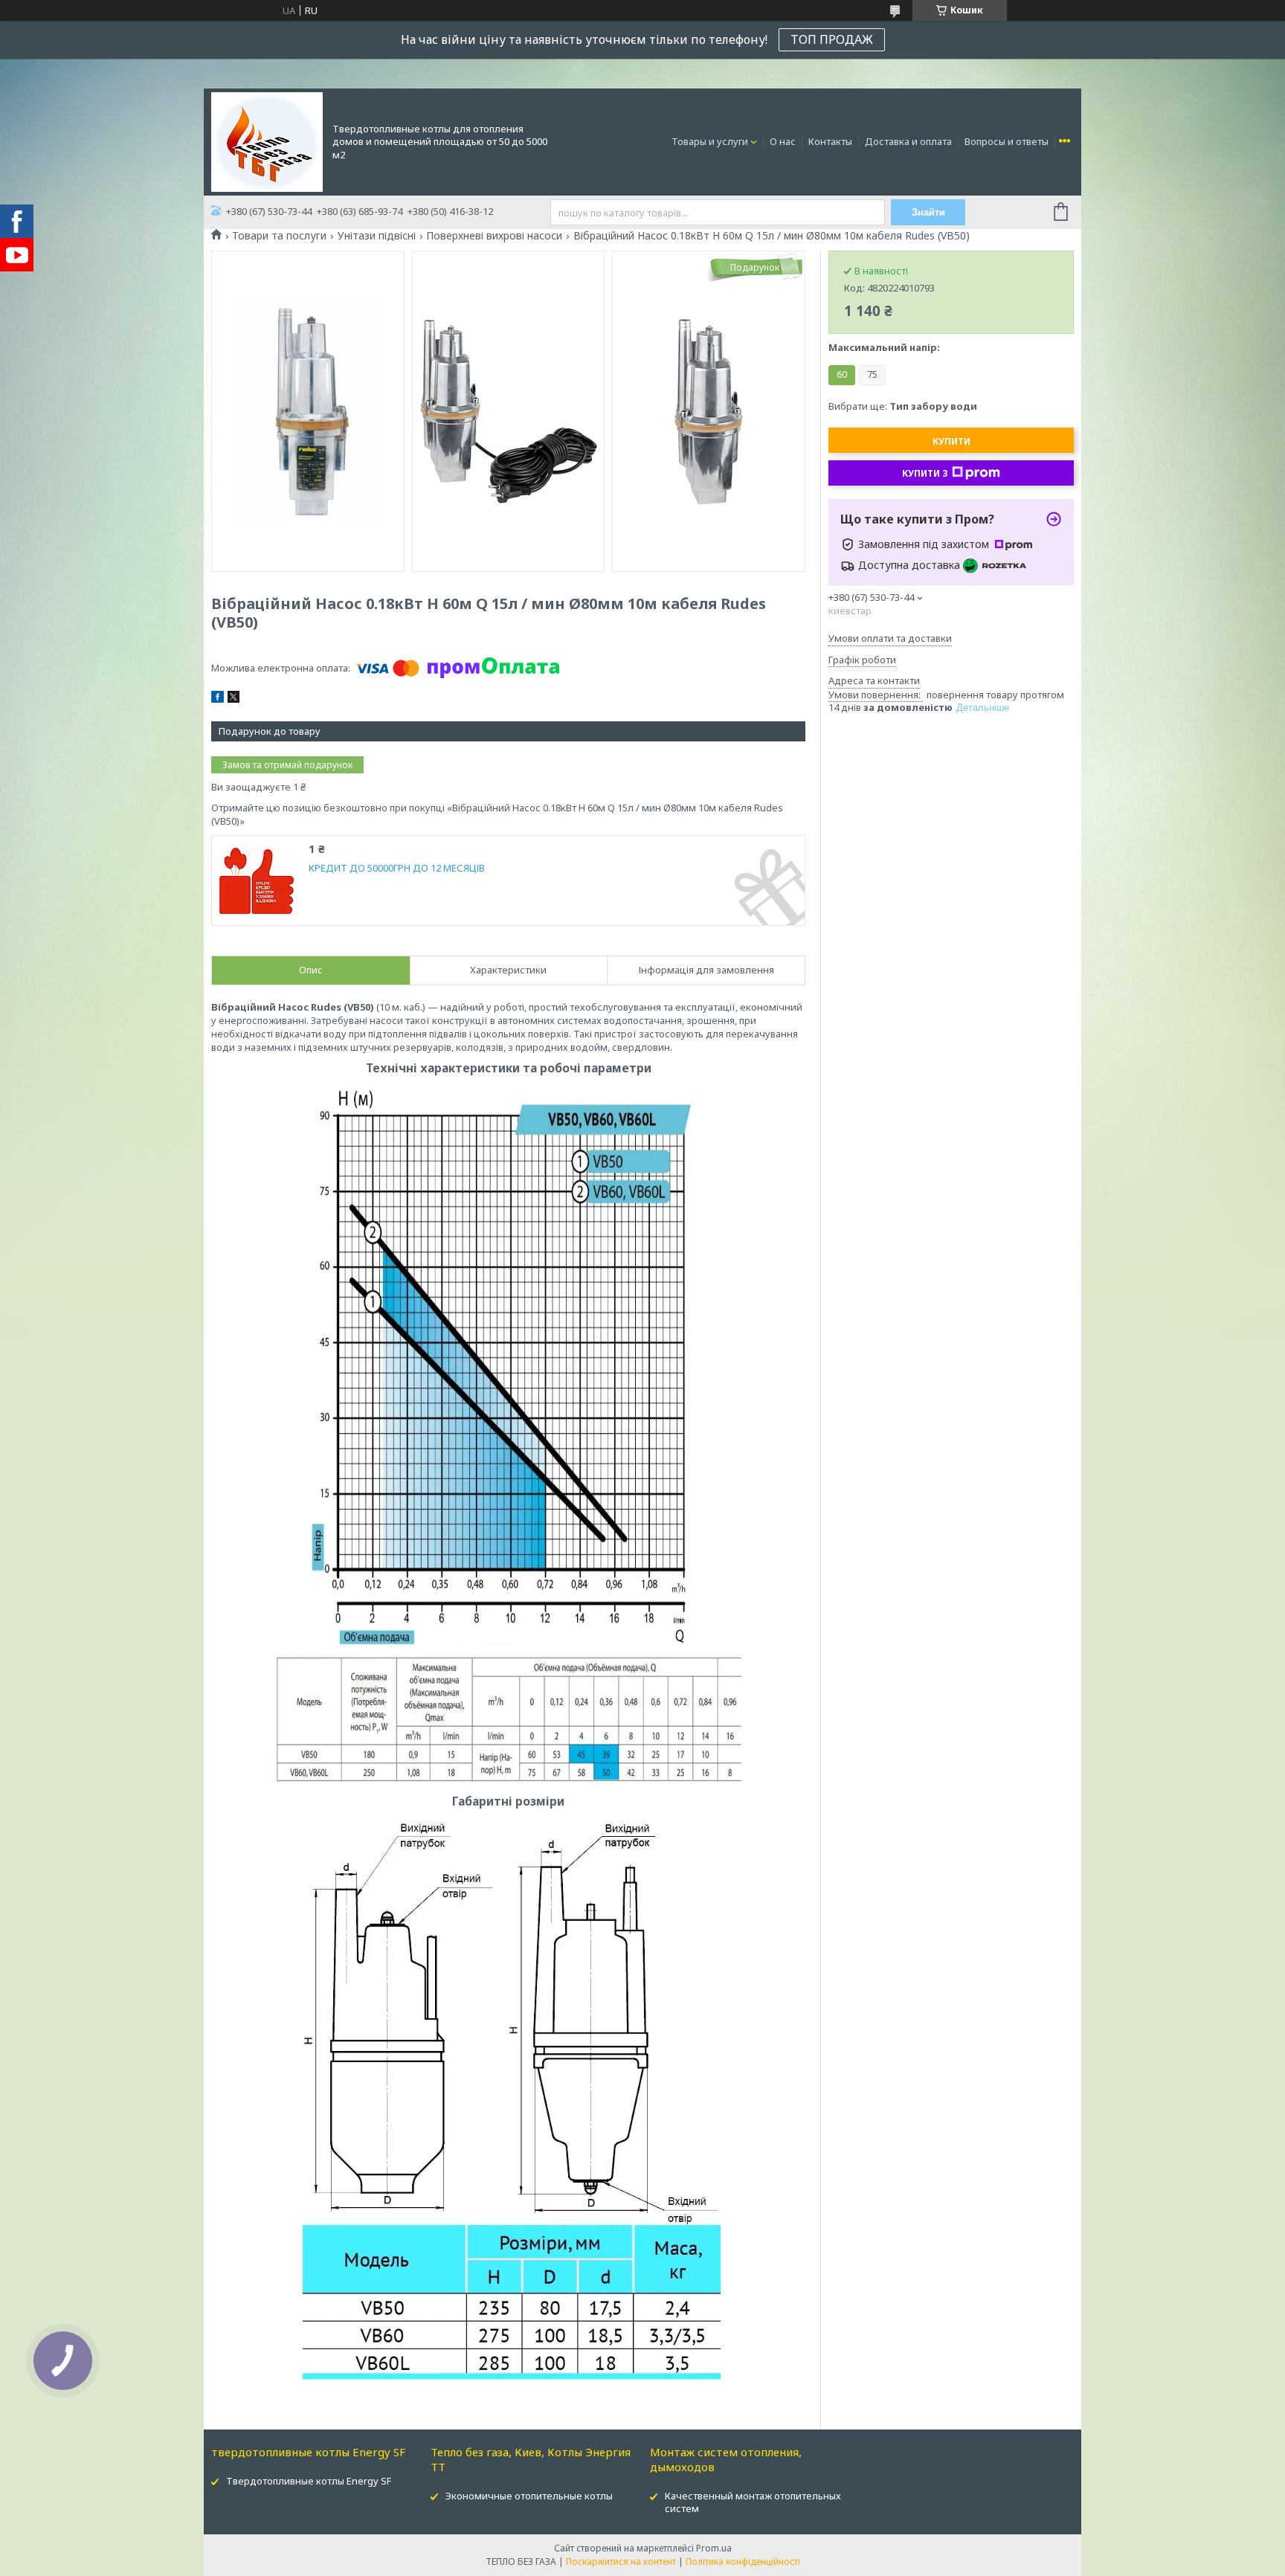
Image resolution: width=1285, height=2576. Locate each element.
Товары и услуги (710, 141)
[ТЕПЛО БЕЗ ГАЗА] (267, 141)
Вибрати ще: (903, 406)
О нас (783, 141)
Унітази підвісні (377, 236)
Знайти (928, 212)
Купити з (925, 473)
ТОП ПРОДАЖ (832, 39)
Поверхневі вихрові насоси (494, 236)
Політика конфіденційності (743, 2561)
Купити (951, 441)
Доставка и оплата (908, 141)
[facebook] (218, 699)
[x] (234, 699)
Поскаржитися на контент (621, 2561)
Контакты (830, 141)
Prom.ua (714, 2548)
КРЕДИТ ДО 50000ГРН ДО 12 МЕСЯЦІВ (397, 868)
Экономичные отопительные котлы (529, 2496)
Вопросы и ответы (1007, 141)
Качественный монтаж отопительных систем (753, 2502)
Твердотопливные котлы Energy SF (309, 2481)
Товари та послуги (279, 236)
